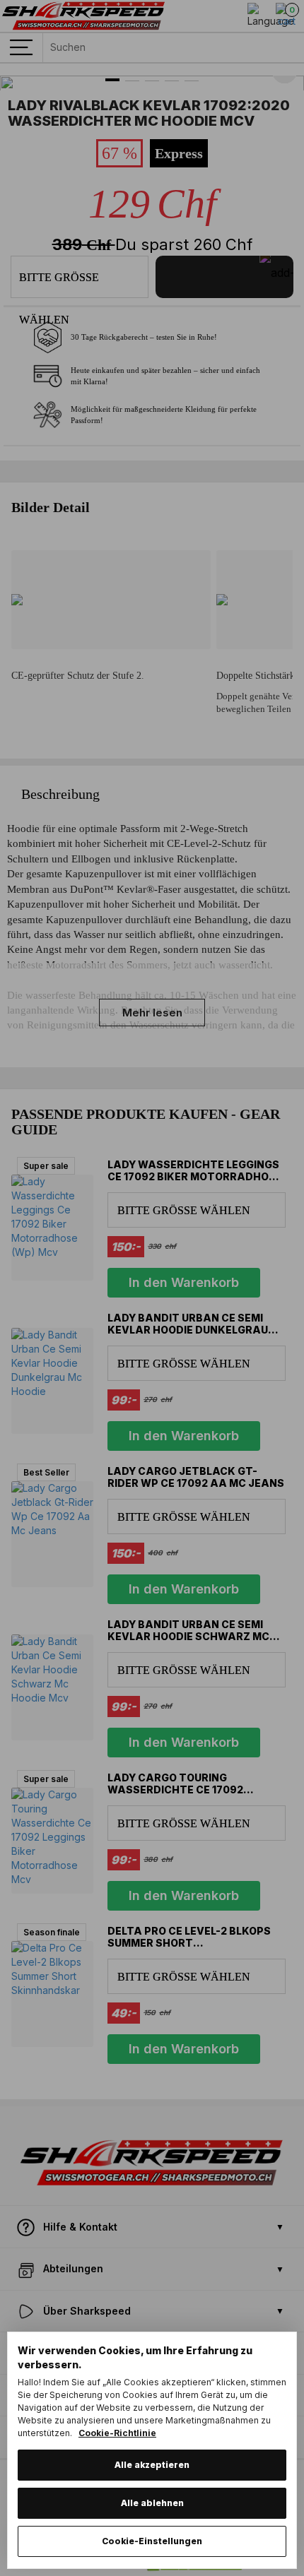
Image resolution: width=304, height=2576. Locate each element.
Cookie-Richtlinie (117, 2433)
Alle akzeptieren (152, 2465)
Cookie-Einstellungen (152, 2541)
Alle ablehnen (152, 2503)
